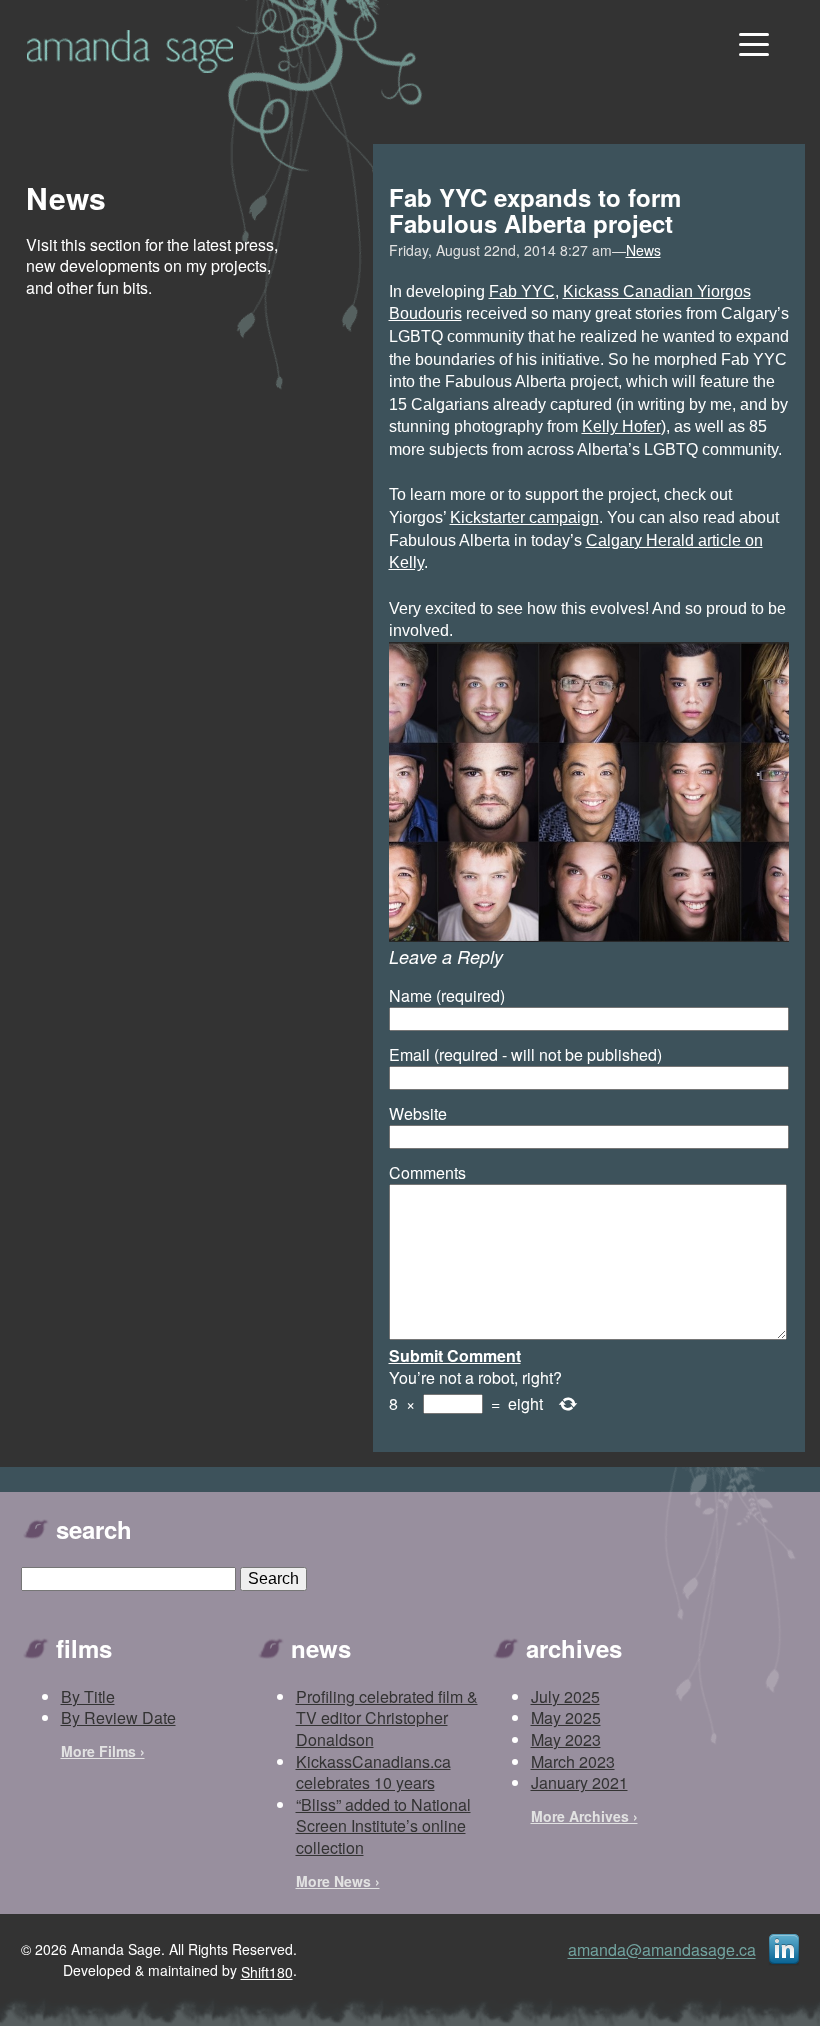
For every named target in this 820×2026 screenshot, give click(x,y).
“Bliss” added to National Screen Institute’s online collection (383, 1826)
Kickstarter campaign (524, 517)
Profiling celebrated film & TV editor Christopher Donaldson (387, 1718)
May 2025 (566, 1717)
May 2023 (566, 1739)
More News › (338, 1881)
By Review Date (118, 1717)
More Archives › (584, 1816)
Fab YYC (522, 291)
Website (418, 1114)
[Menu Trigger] (751, 42)
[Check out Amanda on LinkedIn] (784, 1948)
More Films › (103, 1751)
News (643, 250)
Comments (427, 1173)
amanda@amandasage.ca (662, 1950)
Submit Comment (455, 1355)
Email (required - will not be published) (525, 1055)
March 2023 (573, 1761)
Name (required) (447, 996)
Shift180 (267, 1972)
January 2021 (579, 1782)
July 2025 (565, 1696)
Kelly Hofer (621, 426)
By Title (88, 1696)
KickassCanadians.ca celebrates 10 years (373, 1772)
